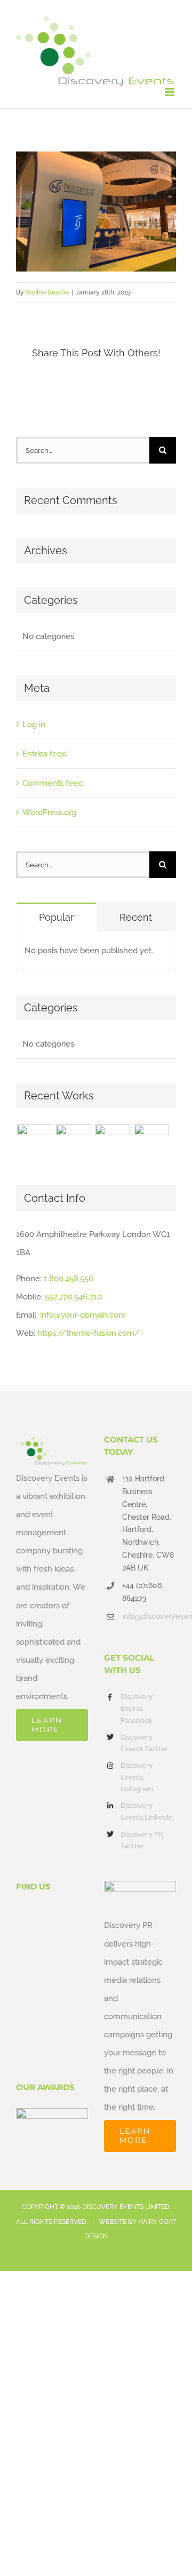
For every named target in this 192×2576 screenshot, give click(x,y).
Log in (34, 724)
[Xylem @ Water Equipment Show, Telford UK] (112, 1142)
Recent (136, 917)
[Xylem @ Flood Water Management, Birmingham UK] (34, 1142)
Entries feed (45, 754)
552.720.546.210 (73, 1297)
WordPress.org (49, 812)
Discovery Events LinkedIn (147, 1811)
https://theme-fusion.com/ (89, 1333)
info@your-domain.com (83, 1315)
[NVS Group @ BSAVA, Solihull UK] (73, 1142)
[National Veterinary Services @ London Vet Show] (151, 1142)
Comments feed (53, 783)
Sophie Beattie (47, 292)
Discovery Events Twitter (144, 1743)
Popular (56, 917)
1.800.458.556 (69, 1279)
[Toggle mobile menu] (170, 92)
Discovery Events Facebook (137, 1708)
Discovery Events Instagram (137, 1777)
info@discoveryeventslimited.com (149, 1616)
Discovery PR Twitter (142, 1840)
